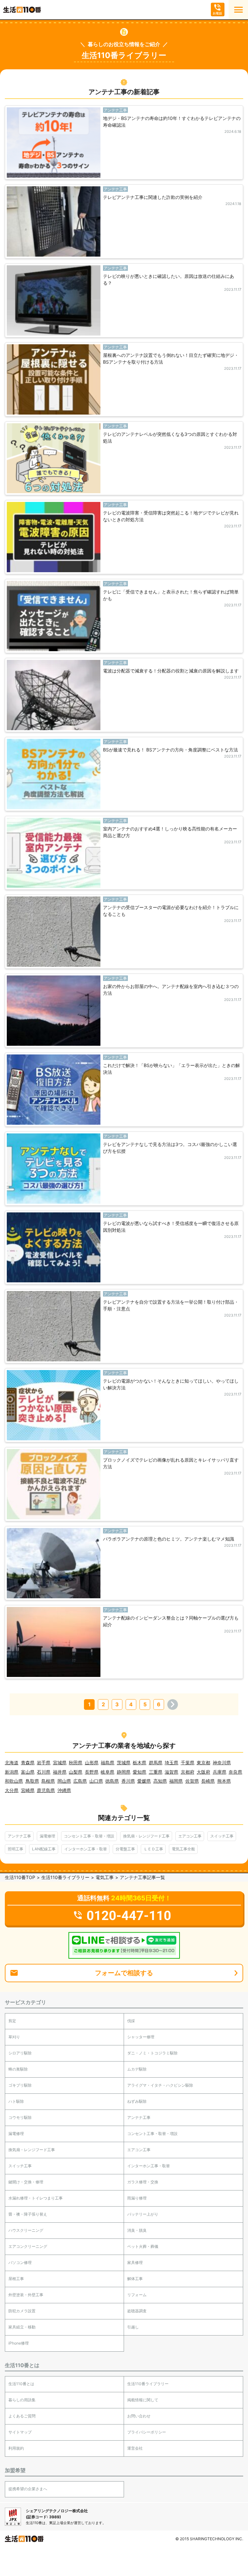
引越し (133, 2327)
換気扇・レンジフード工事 (146, 1836)
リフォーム (137, 2295)
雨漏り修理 (137, 2198)
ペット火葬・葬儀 (143, 2246)
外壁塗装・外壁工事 (26, 2295)
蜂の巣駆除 (18, 2069)
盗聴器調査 (137, 2311)
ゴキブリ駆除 (20, 2085)
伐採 (131, 2021)
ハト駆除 (16, 2101)
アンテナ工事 (19, 1836)
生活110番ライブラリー (65, 1877)
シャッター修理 (141, 2037)
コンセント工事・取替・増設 (89, 1836)
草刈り (14, 2037)
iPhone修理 (19, 2343)
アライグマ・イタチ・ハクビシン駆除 (160, 2085)
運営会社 (135, 2448)
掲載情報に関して (143, 2400)
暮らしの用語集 (22, 2400)
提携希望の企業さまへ (28, 2489)
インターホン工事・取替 (86, 1849)
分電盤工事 (125, 1849)
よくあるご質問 (22, 2416)
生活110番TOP (20, 1877)
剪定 (12, 2021)
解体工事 (135, 2279)
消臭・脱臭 (137, 2230)
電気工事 (105, 1877)
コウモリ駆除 (20, 2117)
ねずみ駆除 (137, 2101)
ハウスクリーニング (26, 2230)
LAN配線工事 (44, 1849)
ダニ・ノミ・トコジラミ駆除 (152, 2053)
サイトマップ (20, 2432)
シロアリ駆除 (20, 2053)
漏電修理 (47, 1836)
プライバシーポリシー (147, 2432)
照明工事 (15, 1849)
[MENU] (238, 10)
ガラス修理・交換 (143, 2182)
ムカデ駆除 (137, 2069)
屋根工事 (16, 2279)
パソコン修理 (20, 2263)
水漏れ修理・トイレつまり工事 (36, 2198)
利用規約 (16, 2448)
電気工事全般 (183, 1849)
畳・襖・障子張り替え (28, 2214)
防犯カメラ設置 (22, 2311)
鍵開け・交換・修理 (26, 2182)
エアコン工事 (190, 1836)
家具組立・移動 (22, 2327)
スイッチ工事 (222, 1836)
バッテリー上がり (143, 2214)
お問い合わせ (139, 2416)
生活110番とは (21, 2384)
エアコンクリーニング (28, 2246)
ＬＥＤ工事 (153, 1849)
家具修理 (135, 2263)
